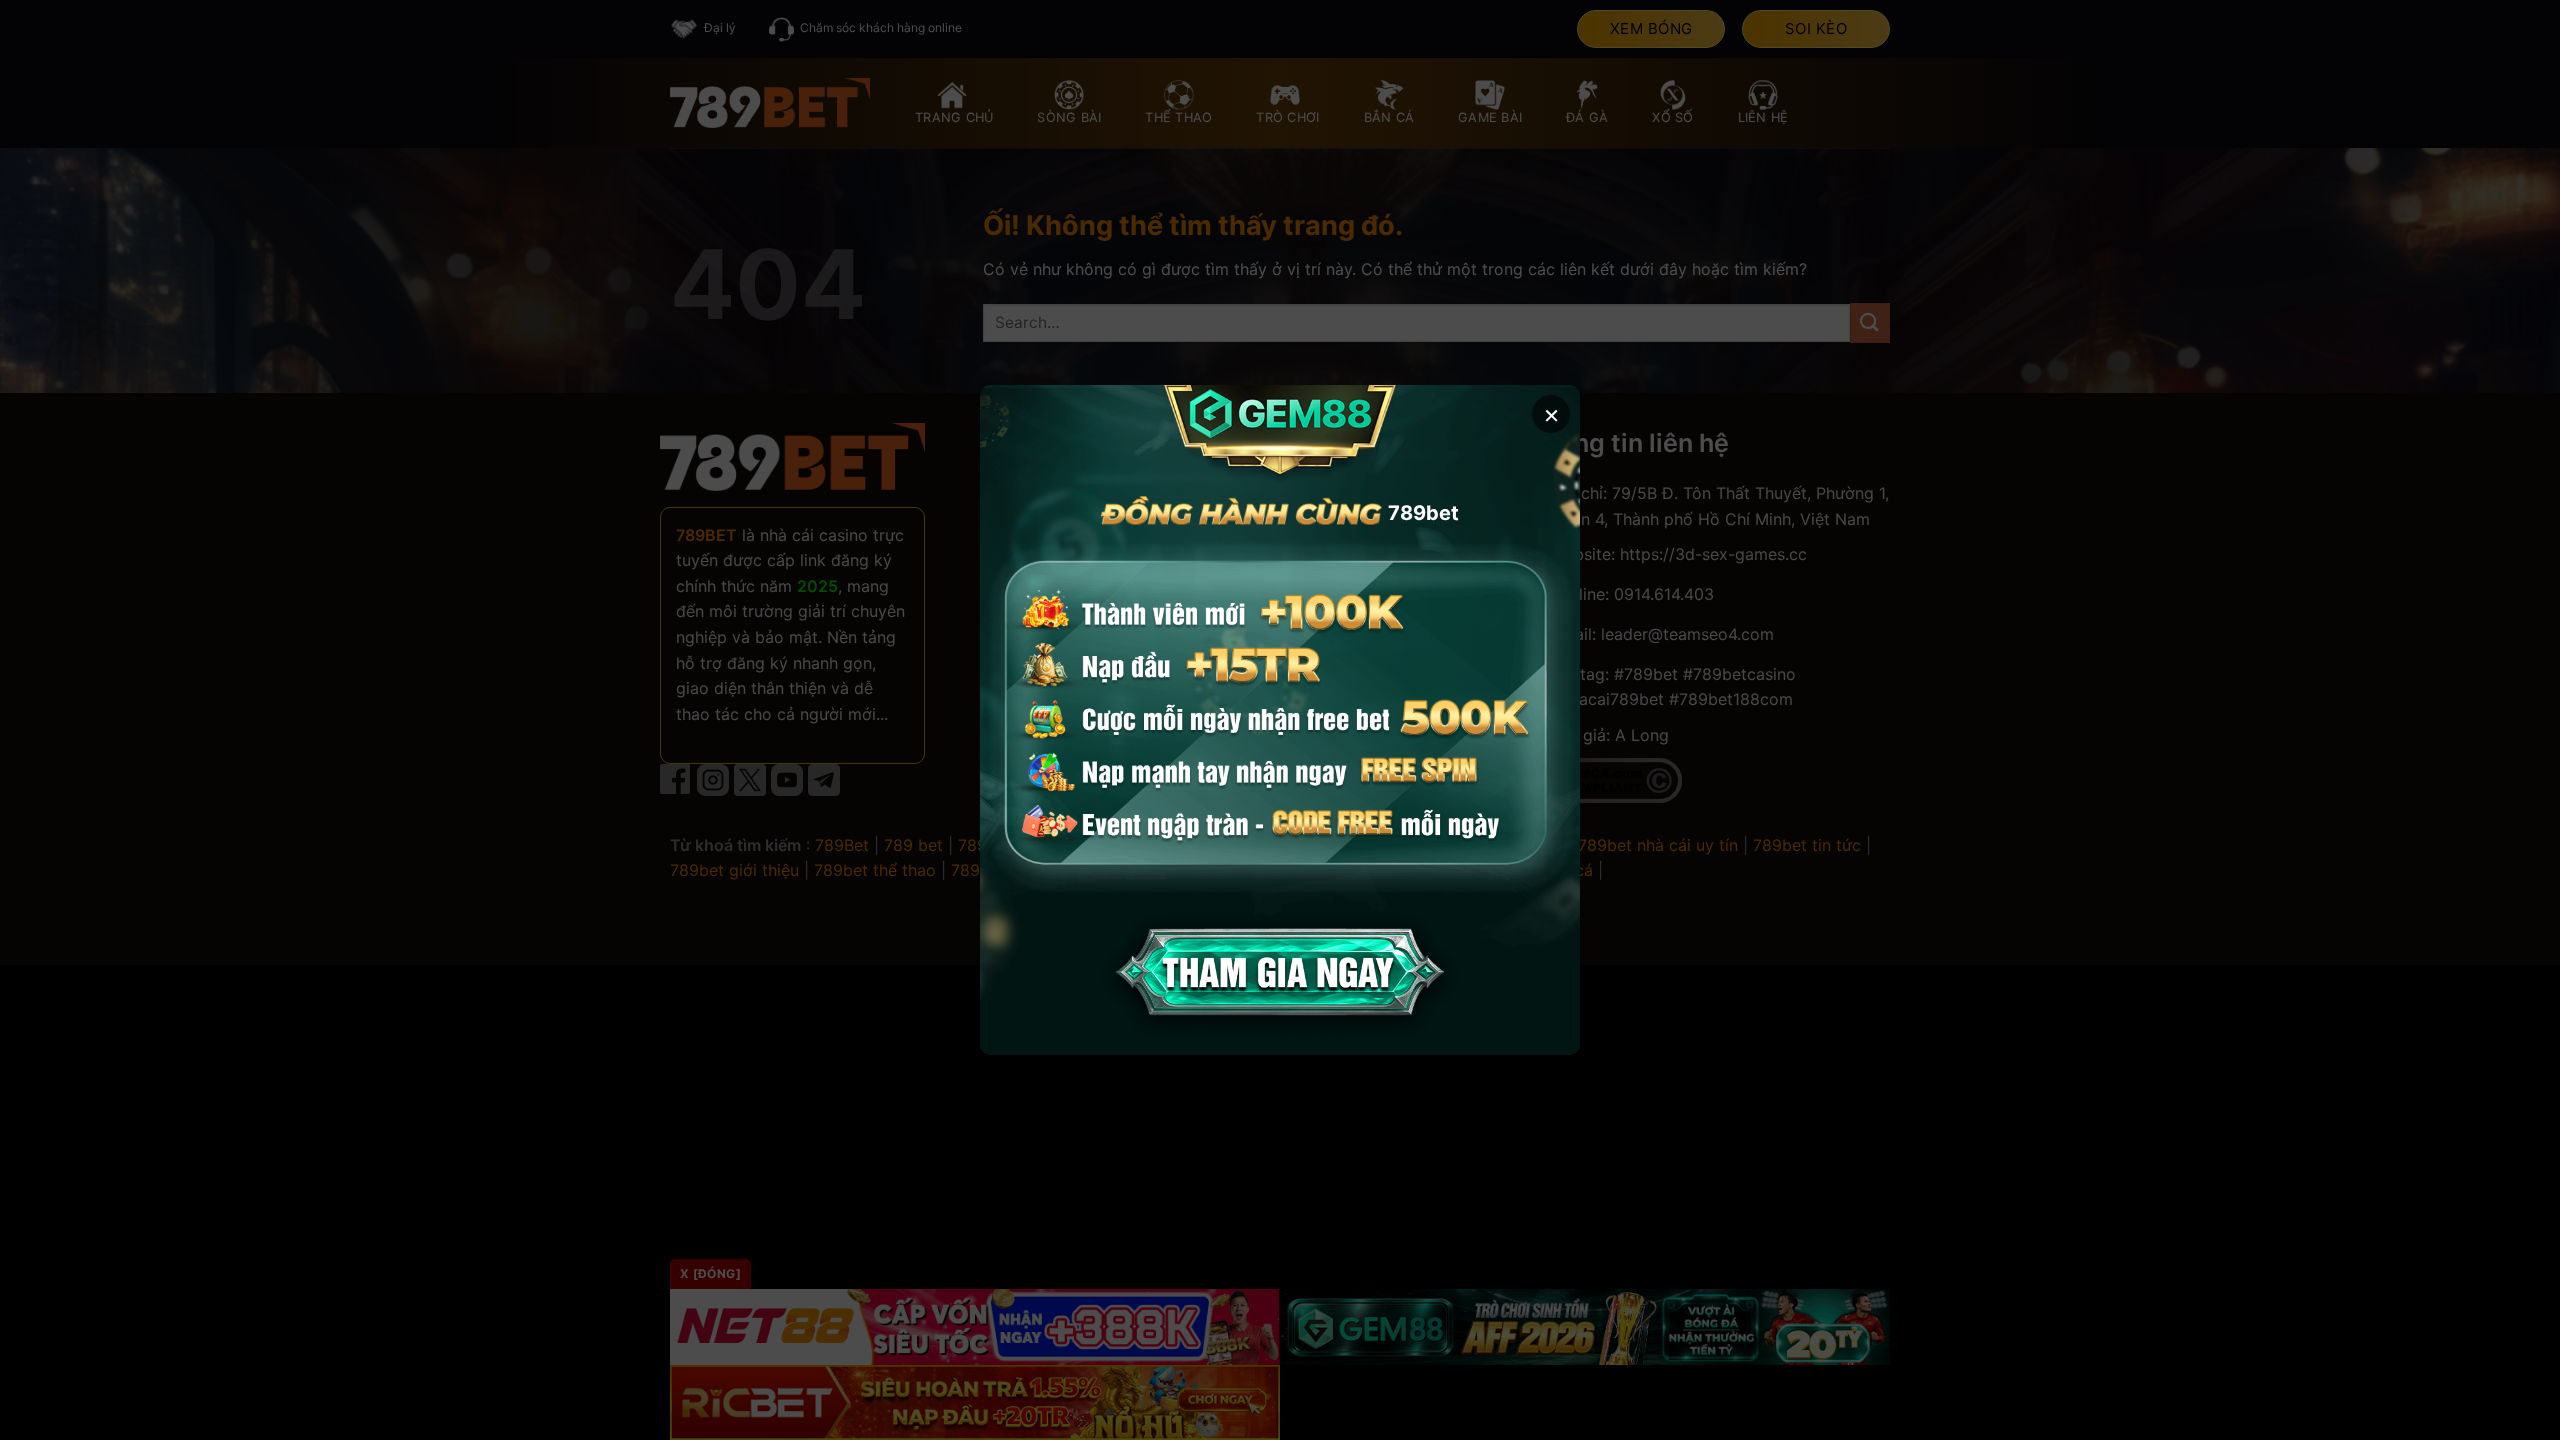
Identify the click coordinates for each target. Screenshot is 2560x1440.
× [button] (1551, 413)
